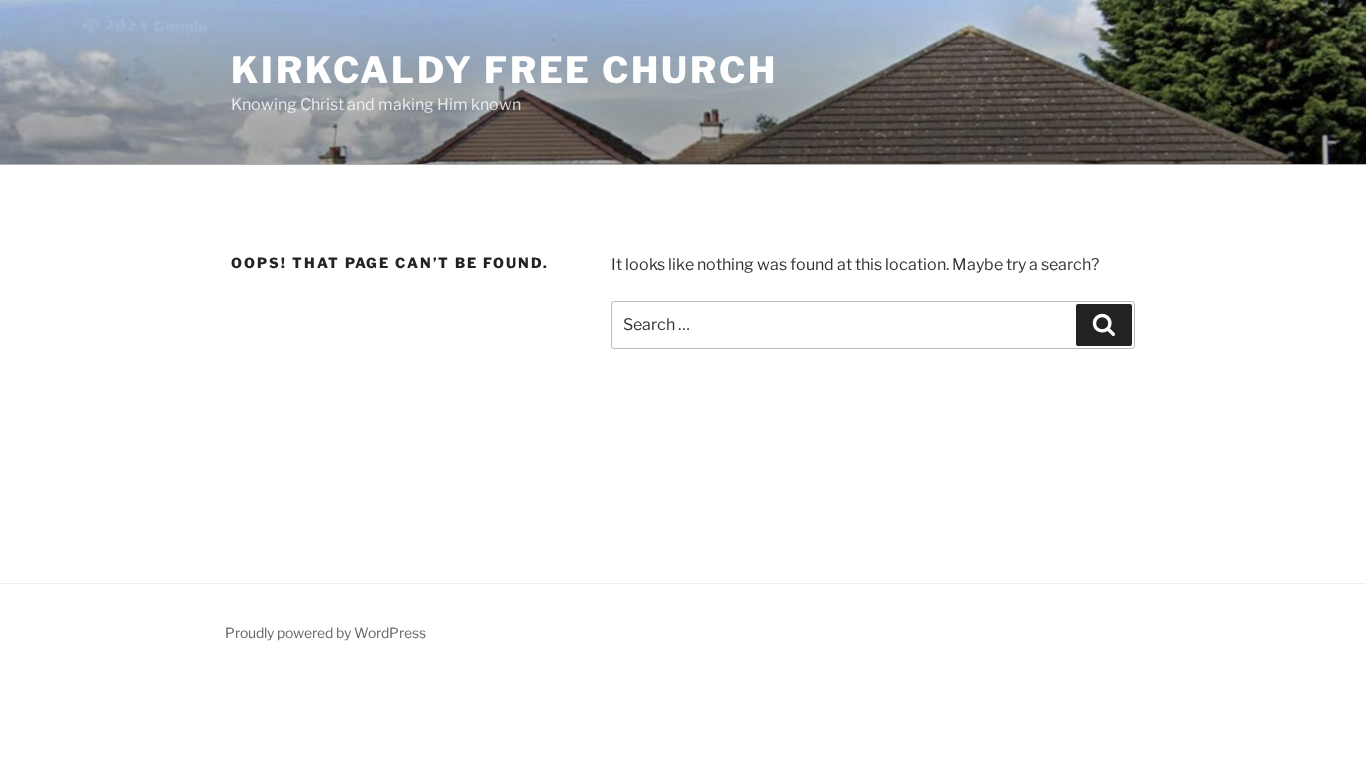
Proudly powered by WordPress (325, 632)
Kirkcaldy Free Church (504, 70)
